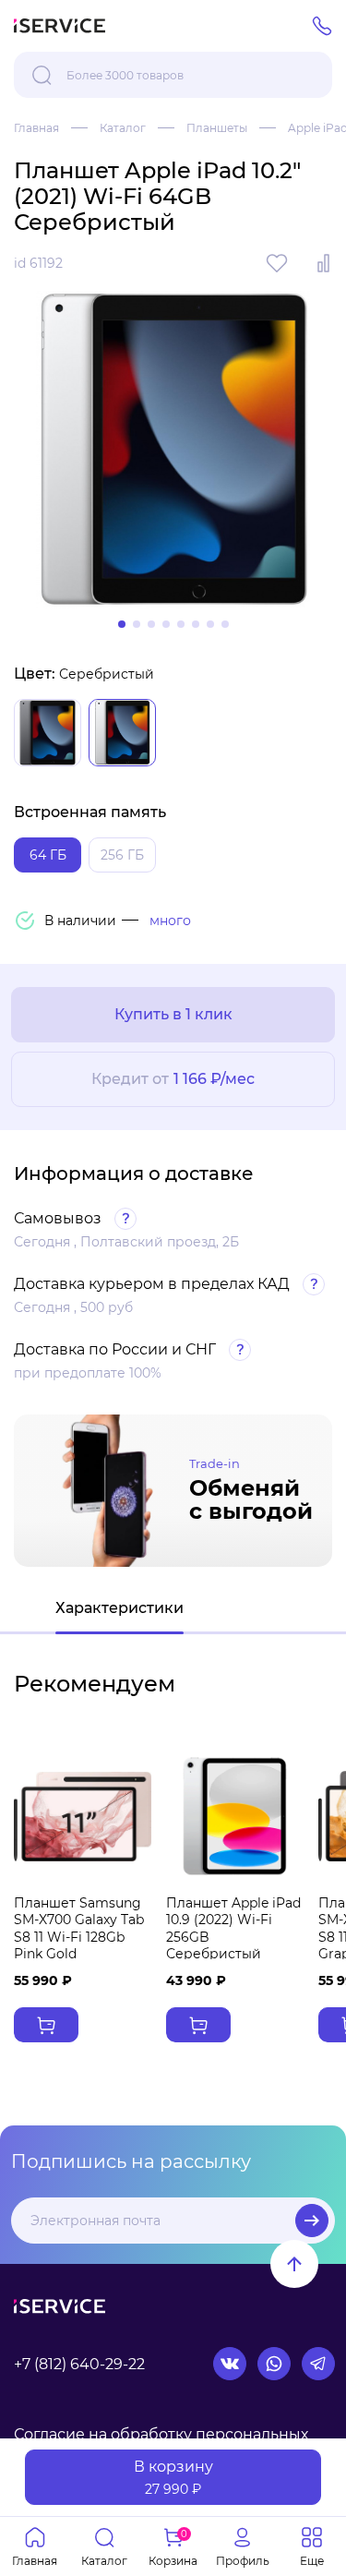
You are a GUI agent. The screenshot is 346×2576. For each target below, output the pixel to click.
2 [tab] (137, 624)
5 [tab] (181, 624)
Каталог (123, 128)
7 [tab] (210, 624)
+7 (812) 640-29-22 (79, 2364)
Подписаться (312, 2221)
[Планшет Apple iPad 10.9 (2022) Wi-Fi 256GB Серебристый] (235, 1816)
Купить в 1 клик (173, 1014)
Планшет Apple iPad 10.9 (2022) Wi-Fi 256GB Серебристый (233, 1928)
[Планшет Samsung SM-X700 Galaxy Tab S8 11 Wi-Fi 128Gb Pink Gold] (83, 1816)
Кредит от (173, 1079)
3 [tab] (151, 624)
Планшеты (217, 128)
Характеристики (119, 1608)
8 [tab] (225, 624)
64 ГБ (48, 855)
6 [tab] (196, 624)
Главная (36, 128)
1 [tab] (122, 624)
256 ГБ (122, 855)
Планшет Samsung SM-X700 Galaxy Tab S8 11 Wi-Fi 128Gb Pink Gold (79, 1928)
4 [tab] (166, 624)
